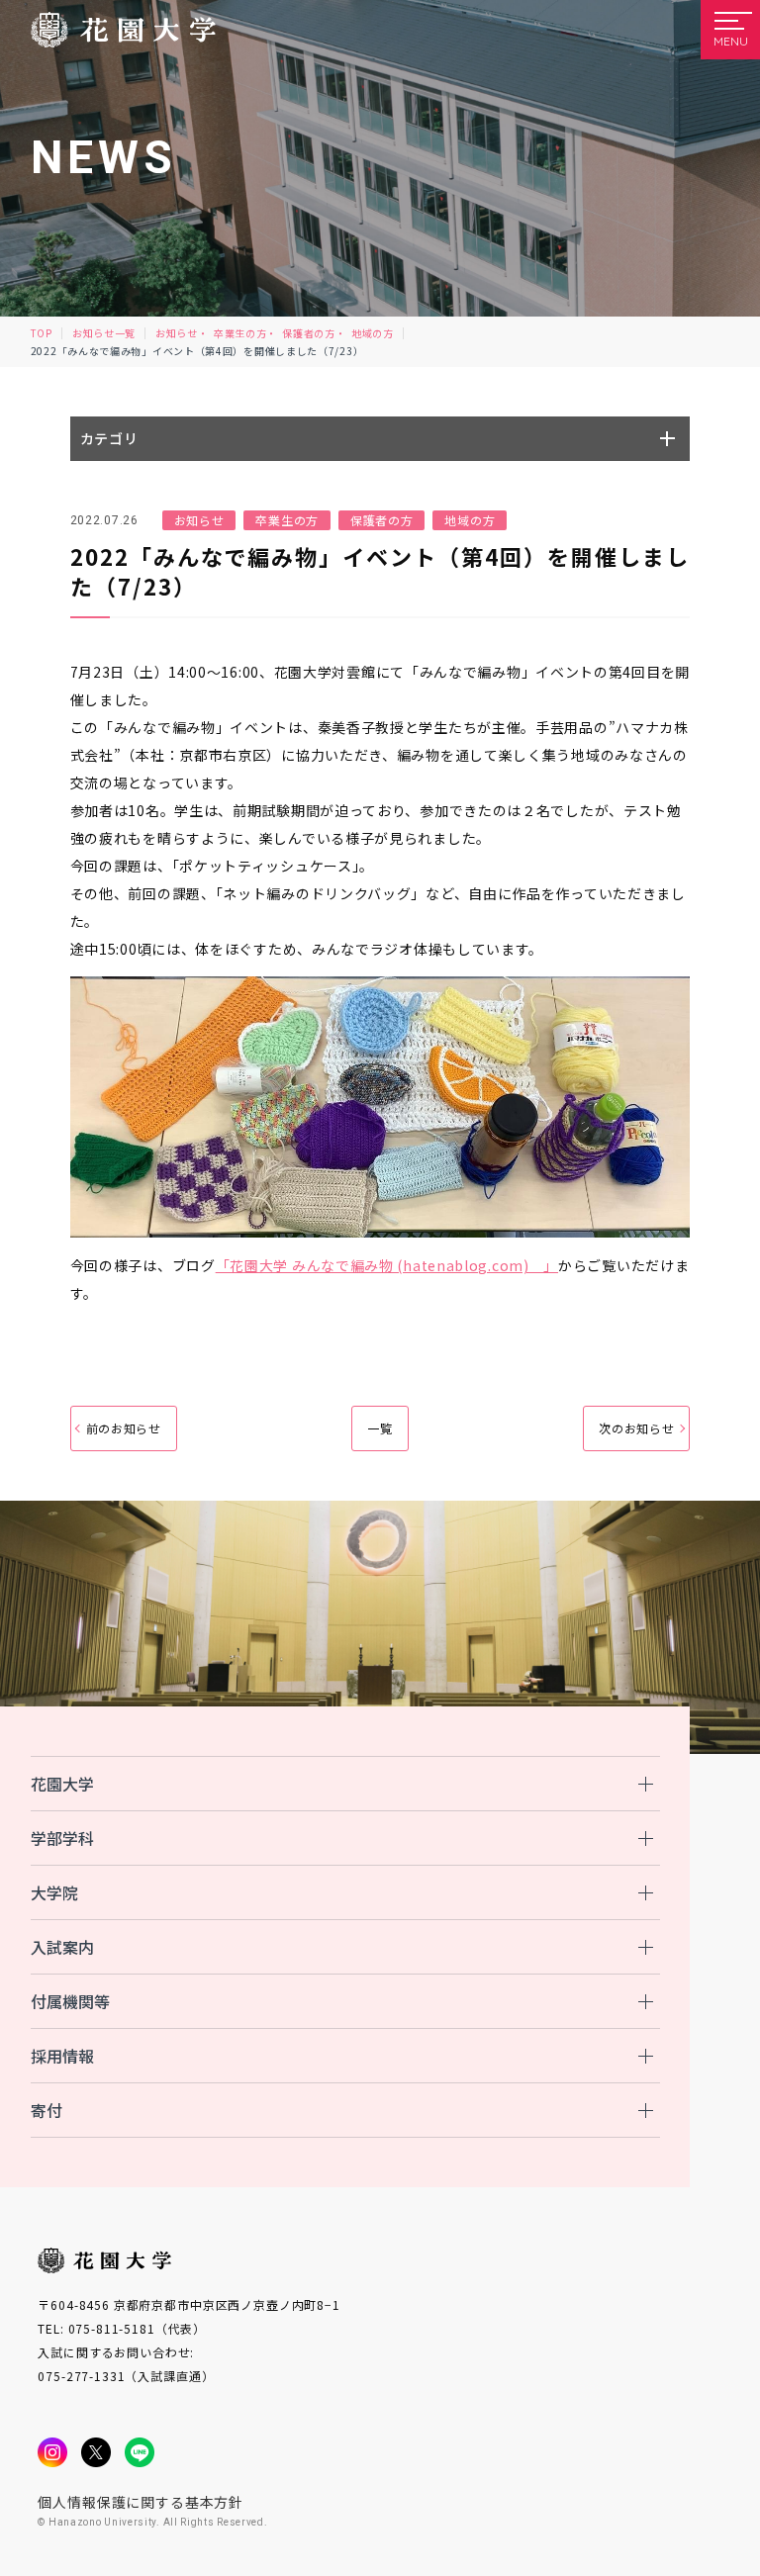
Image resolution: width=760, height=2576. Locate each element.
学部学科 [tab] (62, 1838)
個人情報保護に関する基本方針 (141, 2502)
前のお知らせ (124, 1428)
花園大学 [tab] (62, 1784)
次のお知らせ (636, 1428)
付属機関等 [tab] (70, 2001)
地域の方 (373, 333)
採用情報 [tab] (62, 2056)
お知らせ (177, 333)
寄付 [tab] (47, 2110)
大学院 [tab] (54, 1892)
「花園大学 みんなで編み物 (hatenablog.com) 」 (387, 1265)
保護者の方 (309, 333)
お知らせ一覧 (104, 333)
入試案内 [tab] (62, 1947)
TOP (42, 333)
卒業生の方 (240, 333)
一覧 (380, 1428)
